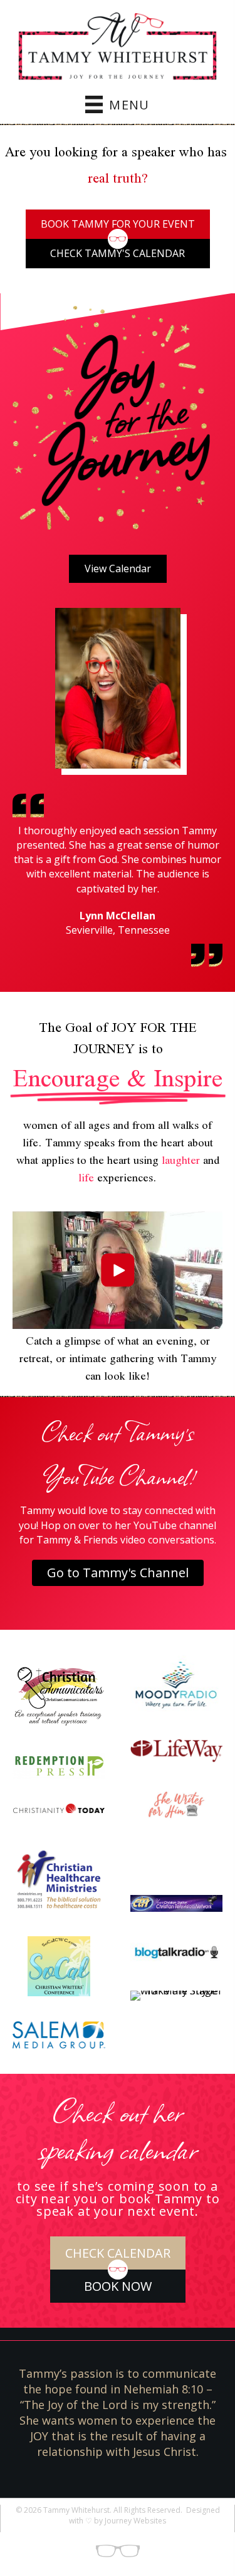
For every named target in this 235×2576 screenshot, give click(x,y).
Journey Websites (135, 2521)
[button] (118, 1270)
